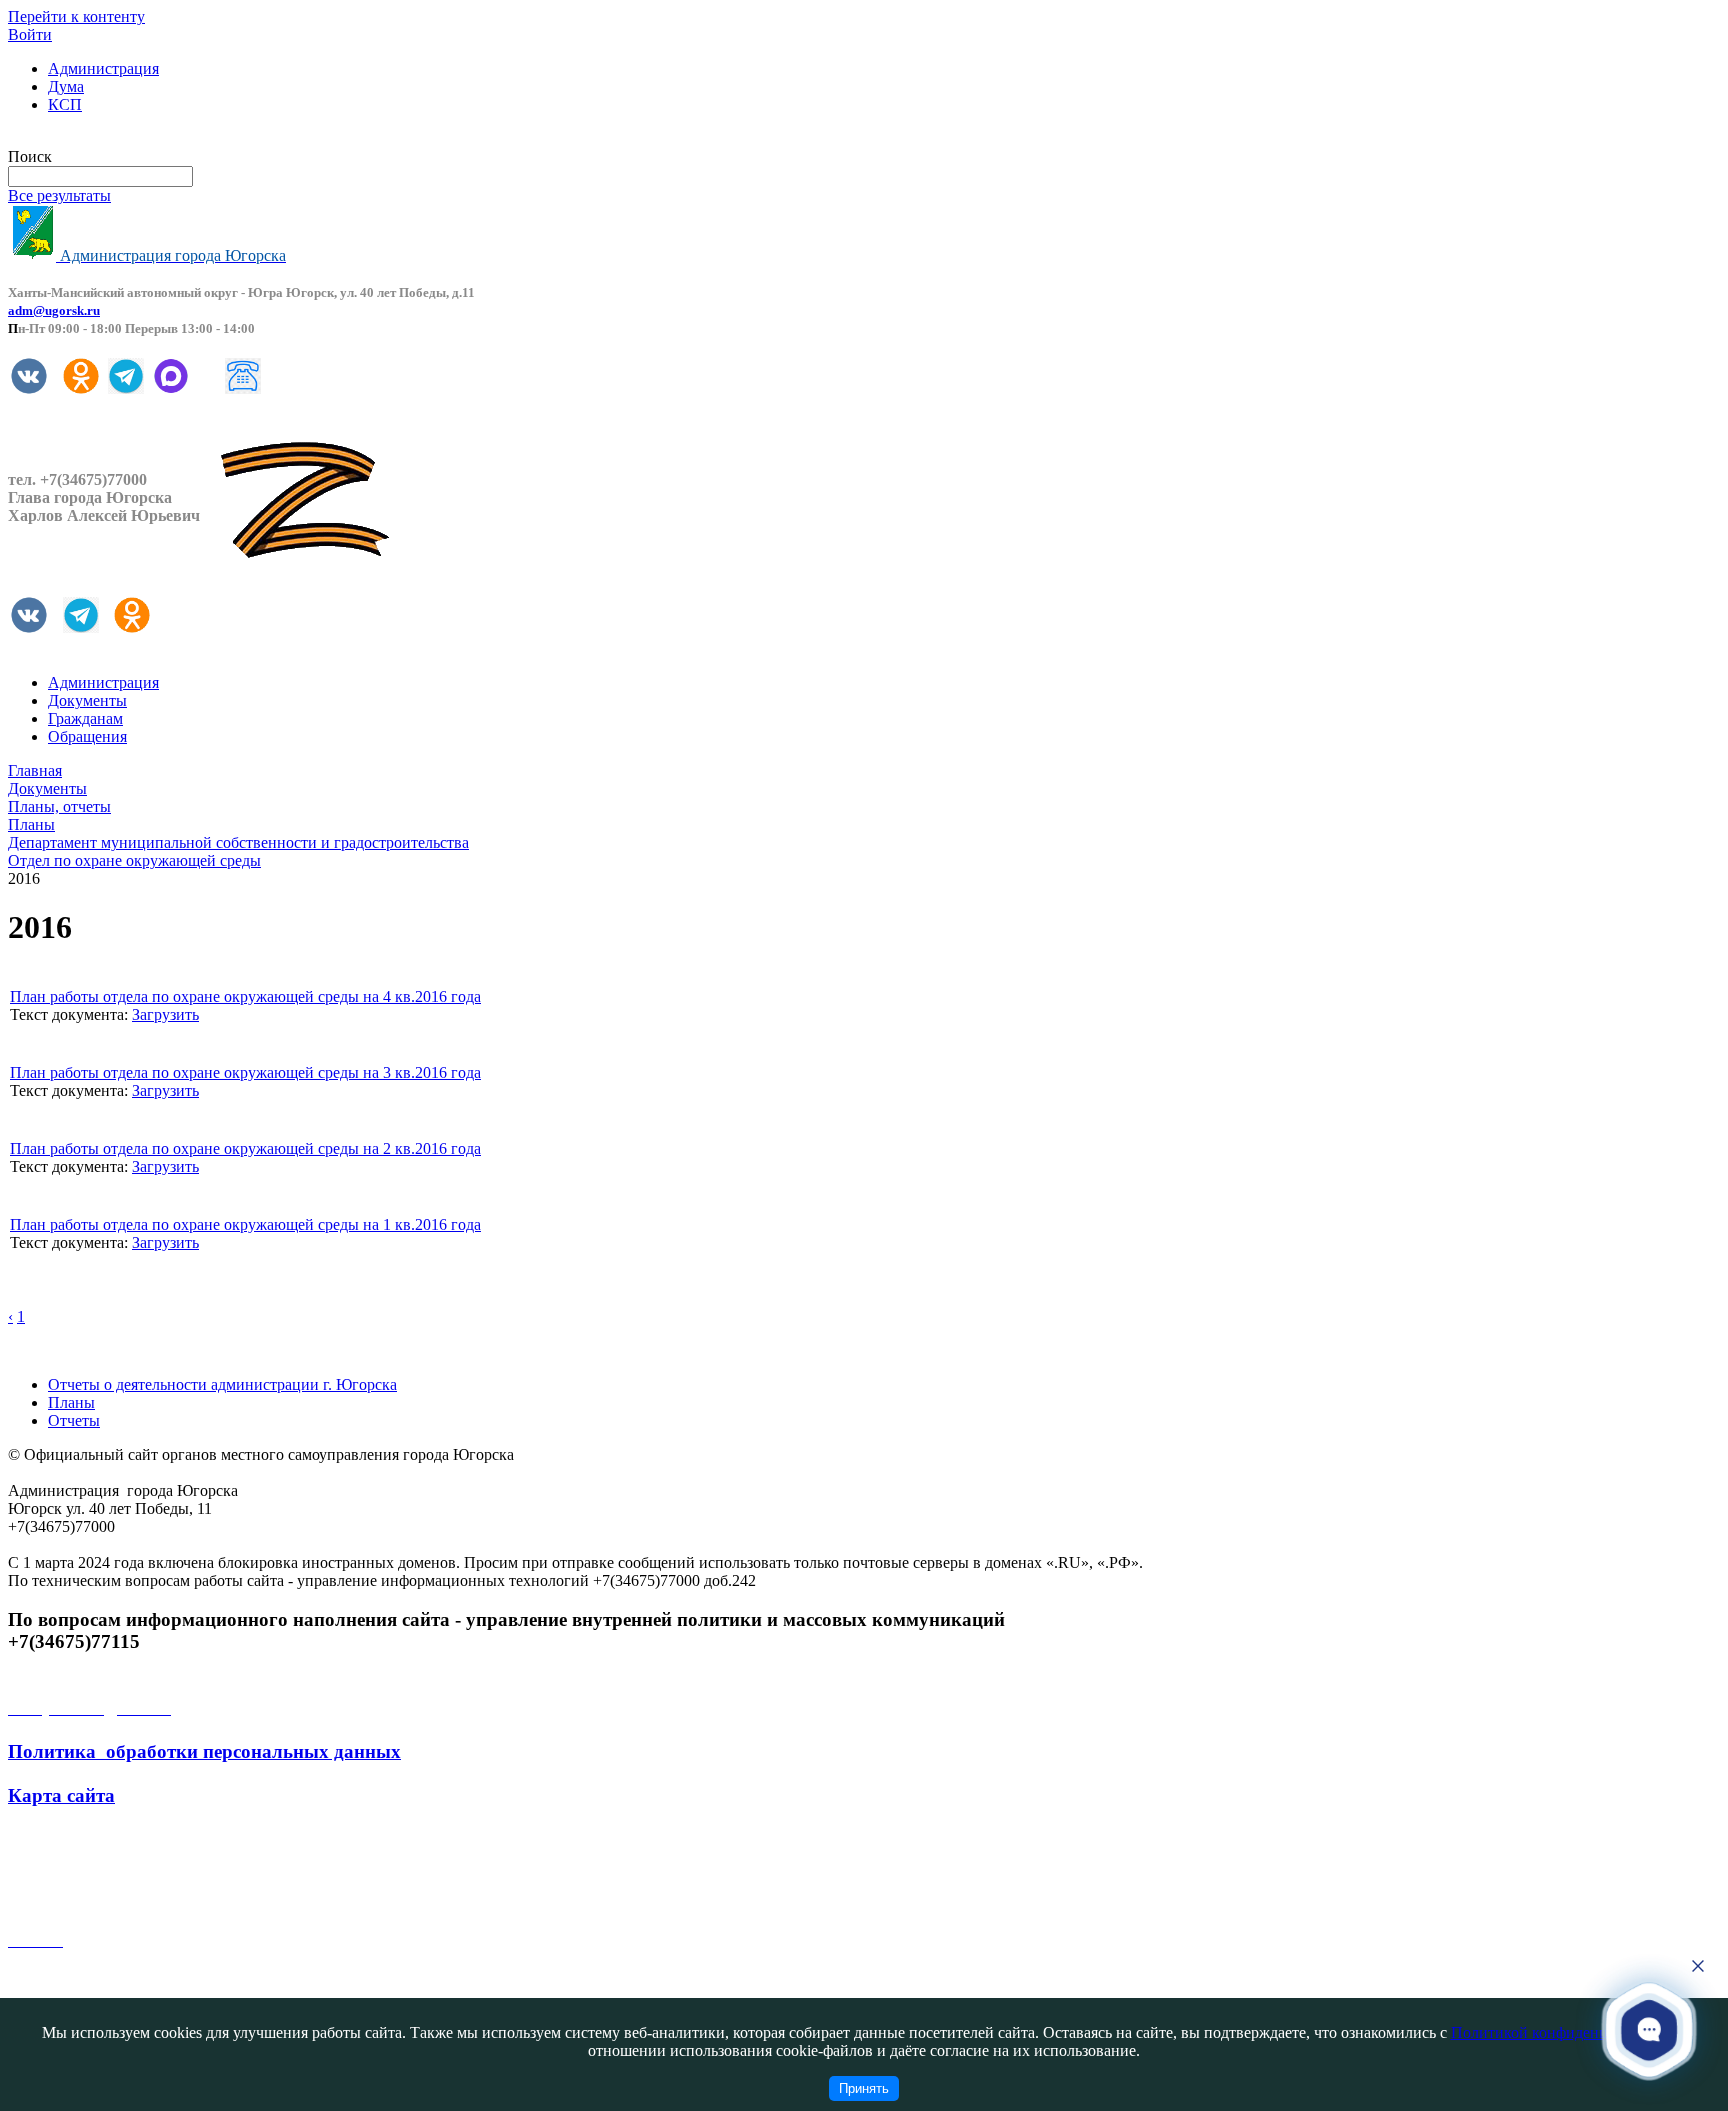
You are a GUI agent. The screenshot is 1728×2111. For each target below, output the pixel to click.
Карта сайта (61, 1795)
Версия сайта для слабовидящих (118, 138)
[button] (1649, 2029)
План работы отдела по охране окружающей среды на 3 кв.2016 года (245, 1072)
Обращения (87, 736)
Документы (87, 700)
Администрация (103, 68)
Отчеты (74, 1420)
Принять (864, 2088)
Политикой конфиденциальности (1565, 2032)
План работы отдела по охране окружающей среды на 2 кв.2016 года (245, 1148)
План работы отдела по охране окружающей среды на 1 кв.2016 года (245, 1224)
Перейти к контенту (76, 16)
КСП (65, 104)
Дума (66, 86)
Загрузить (165, 1014)
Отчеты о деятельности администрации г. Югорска (222, 1384)
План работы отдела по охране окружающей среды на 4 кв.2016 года (245, 996)
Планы (71, 1402)
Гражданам (85, 718)
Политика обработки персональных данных (204, 1751)
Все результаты (59, 195)
